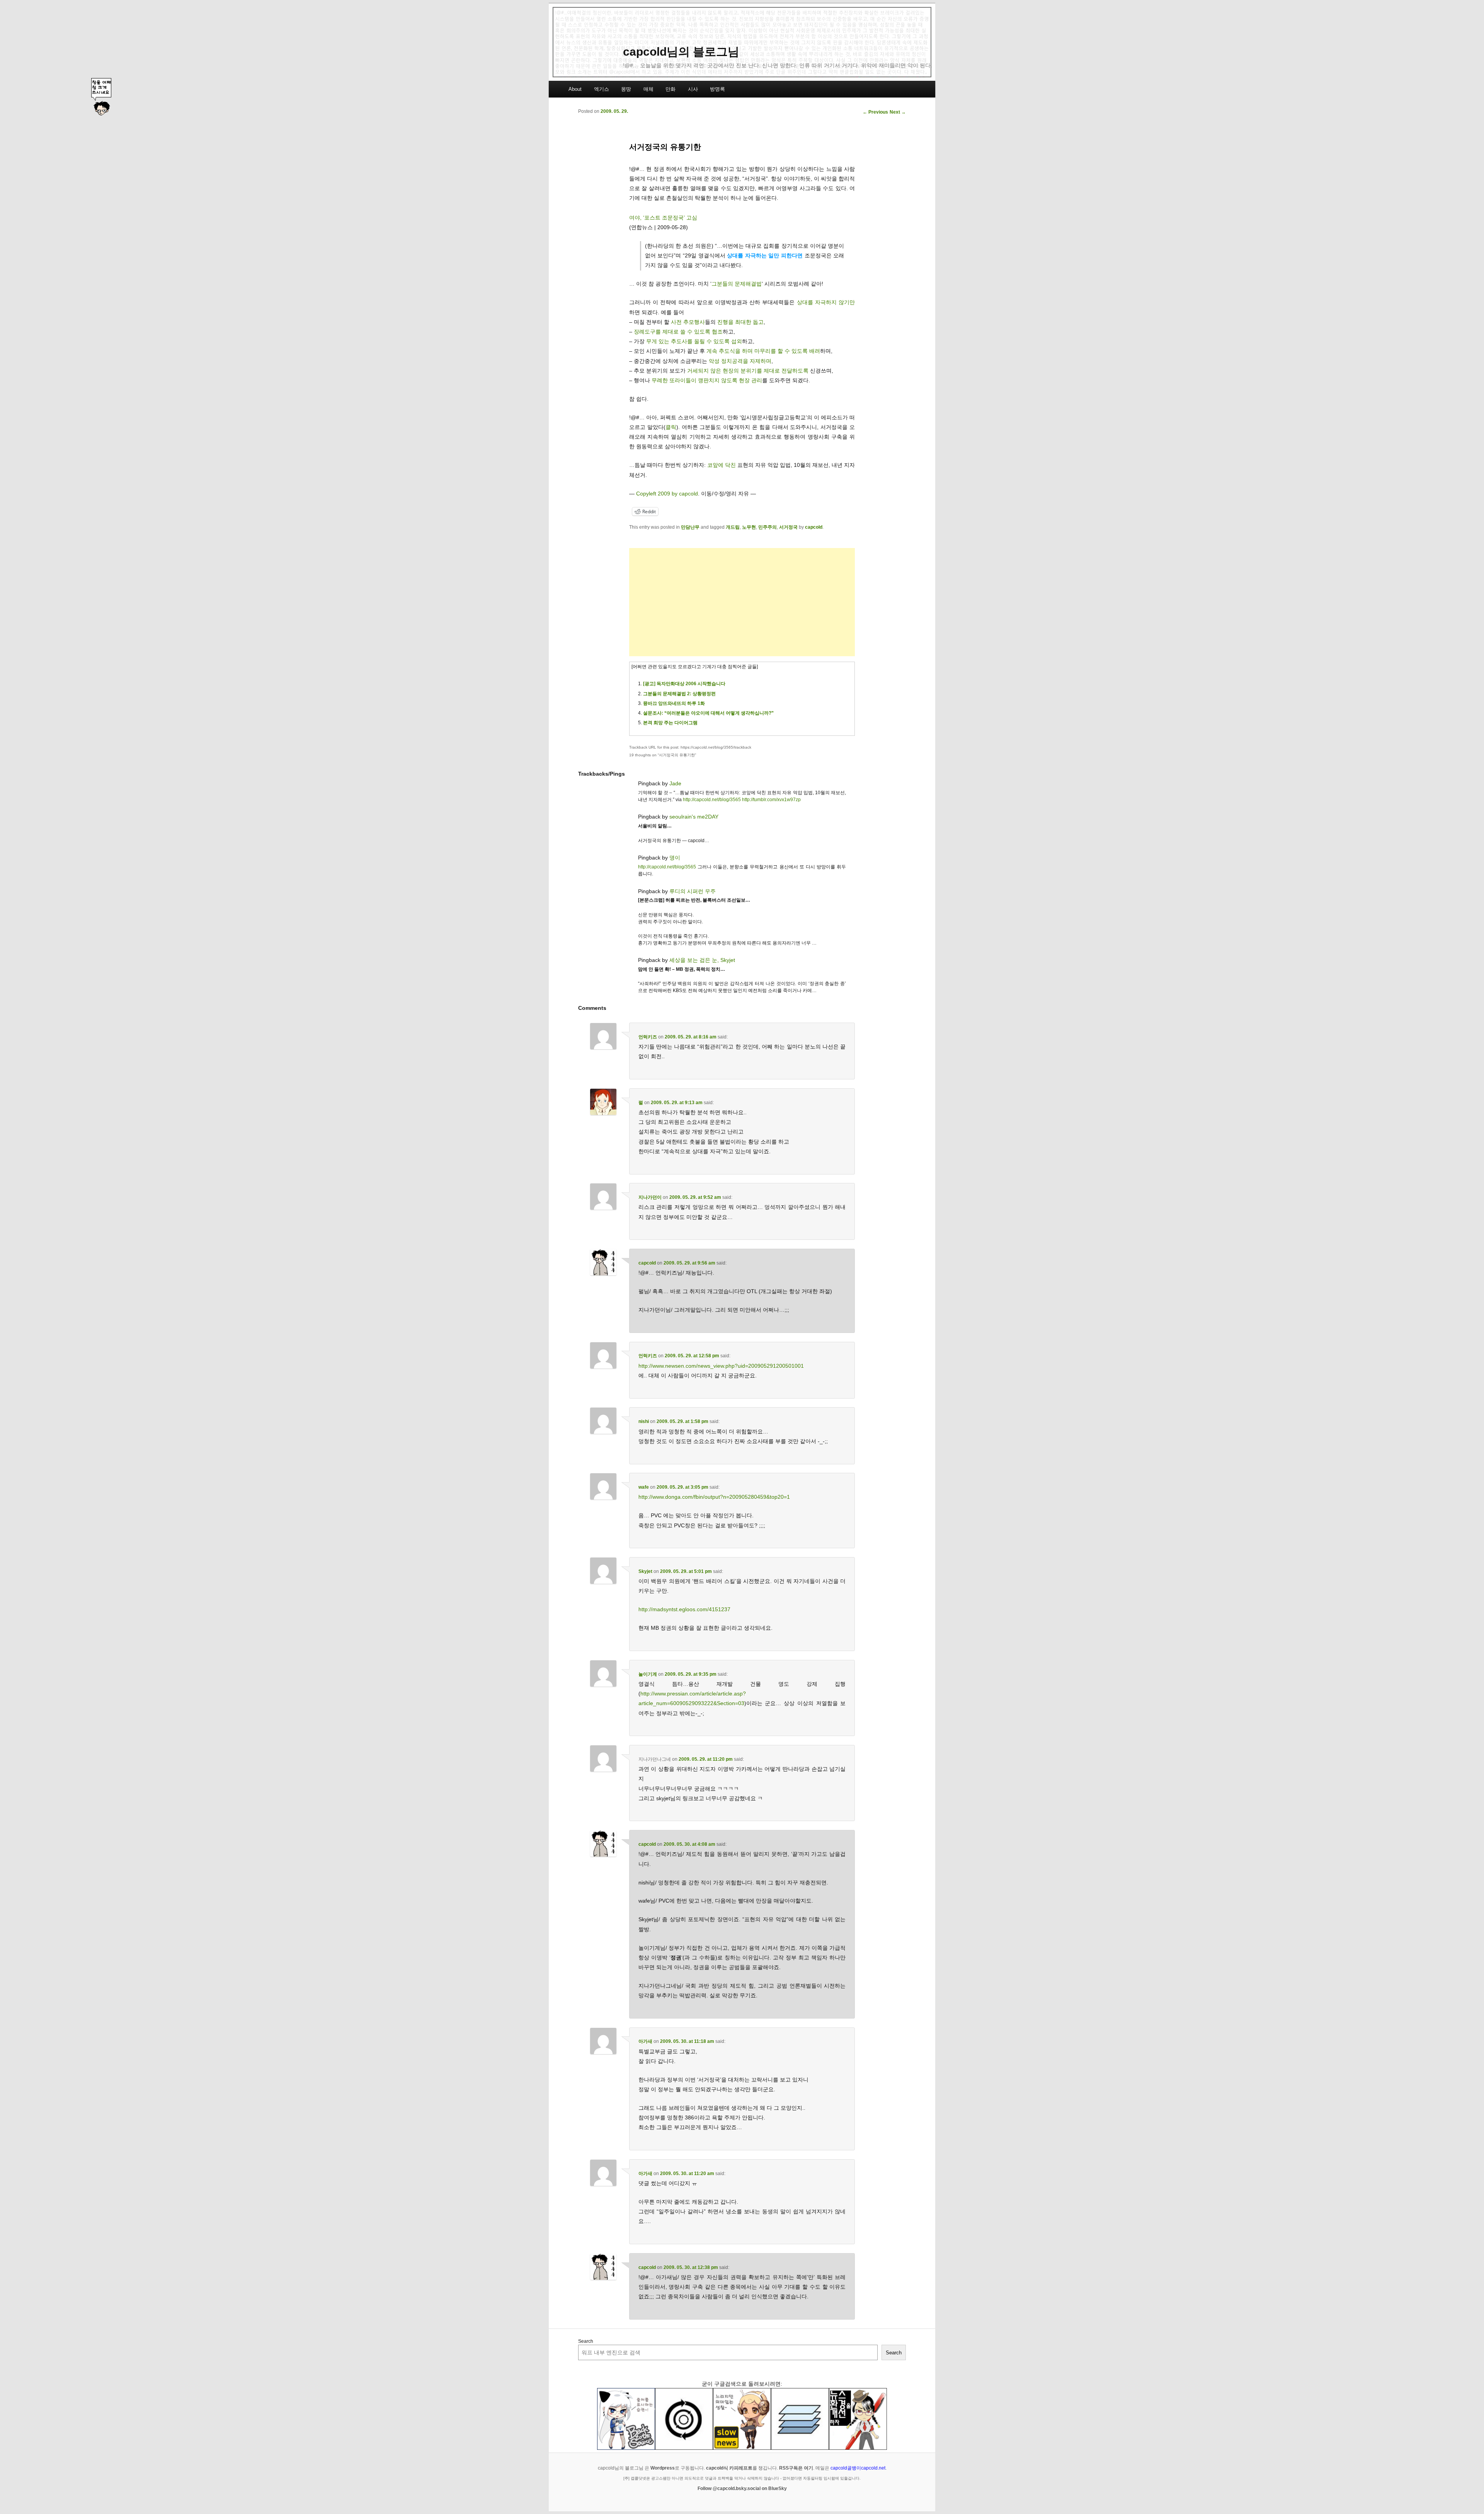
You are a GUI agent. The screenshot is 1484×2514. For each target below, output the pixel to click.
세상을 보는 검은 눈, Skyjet (702, 960)
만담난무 (690, 527)
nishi (644, 1421)
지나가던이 (650, 1197)
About (575, 89)
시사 (693, 89)
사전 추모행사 (688, 322)
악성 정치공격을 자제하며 (740, 361)
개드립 (733, 527)
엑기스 (602, 89)
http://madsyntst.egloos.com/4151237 (684, 1609)
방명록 (717, 89)
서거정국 (788, 527)
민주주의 (768, 527)
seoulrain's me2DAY (694, 817)
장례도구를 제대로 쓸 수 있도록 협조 (678, 332)
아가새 (645, 2041)
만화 (671, 89)
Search (586, 2341)
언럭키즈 (648, 1037)
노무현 (749, 527)
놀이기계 (648, 1674)
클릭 (671, 427)
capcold (814, 527)
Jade (675, 783)
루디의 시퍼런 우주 (693, 891)
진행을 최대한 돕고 (740, 322)
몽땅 (626, 89)
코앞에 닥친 (722, 465)
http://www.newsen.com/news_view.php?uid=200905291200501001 (721, 1366)
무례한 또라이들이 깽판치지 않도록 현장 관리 (707, 380)
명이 (675, 858)
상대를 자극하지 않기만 (826, 302)
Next (898, 112)
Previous (875, 112)
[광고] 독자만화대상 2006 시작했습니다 (684, 684)
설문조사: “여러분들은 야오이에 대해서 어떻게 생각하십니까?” (708, 713)
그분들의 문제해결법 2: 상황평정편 (679, 694)
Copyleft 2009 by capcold (667, 494)
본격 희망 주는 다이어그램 (670, 723)
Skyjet (645, 1571)
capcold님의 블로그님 (681, 52)
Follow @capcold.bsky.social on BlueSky (742, 2488)
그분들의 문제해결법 (737, 284)
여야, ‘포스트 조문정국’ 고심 (663, 218)
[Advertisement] (742, 602)
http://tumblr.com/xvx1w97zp (771, 800)
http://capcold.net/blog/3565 (712, 800)
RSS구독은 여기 (796, 2468)
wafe (644, 1487)
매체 (648, 89)
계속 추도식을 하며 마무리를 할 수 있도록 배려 (763, 351)
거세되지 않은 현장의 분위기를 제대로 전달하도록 (748, 371)
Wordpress (663, 2468)
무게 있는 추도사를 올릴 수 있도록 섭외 (694, 341)
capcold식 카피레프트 (729, 2468)
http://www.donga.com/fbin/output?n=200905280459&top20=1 (714, 1497)
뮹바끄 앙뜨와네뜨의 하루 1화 (674, 703)
